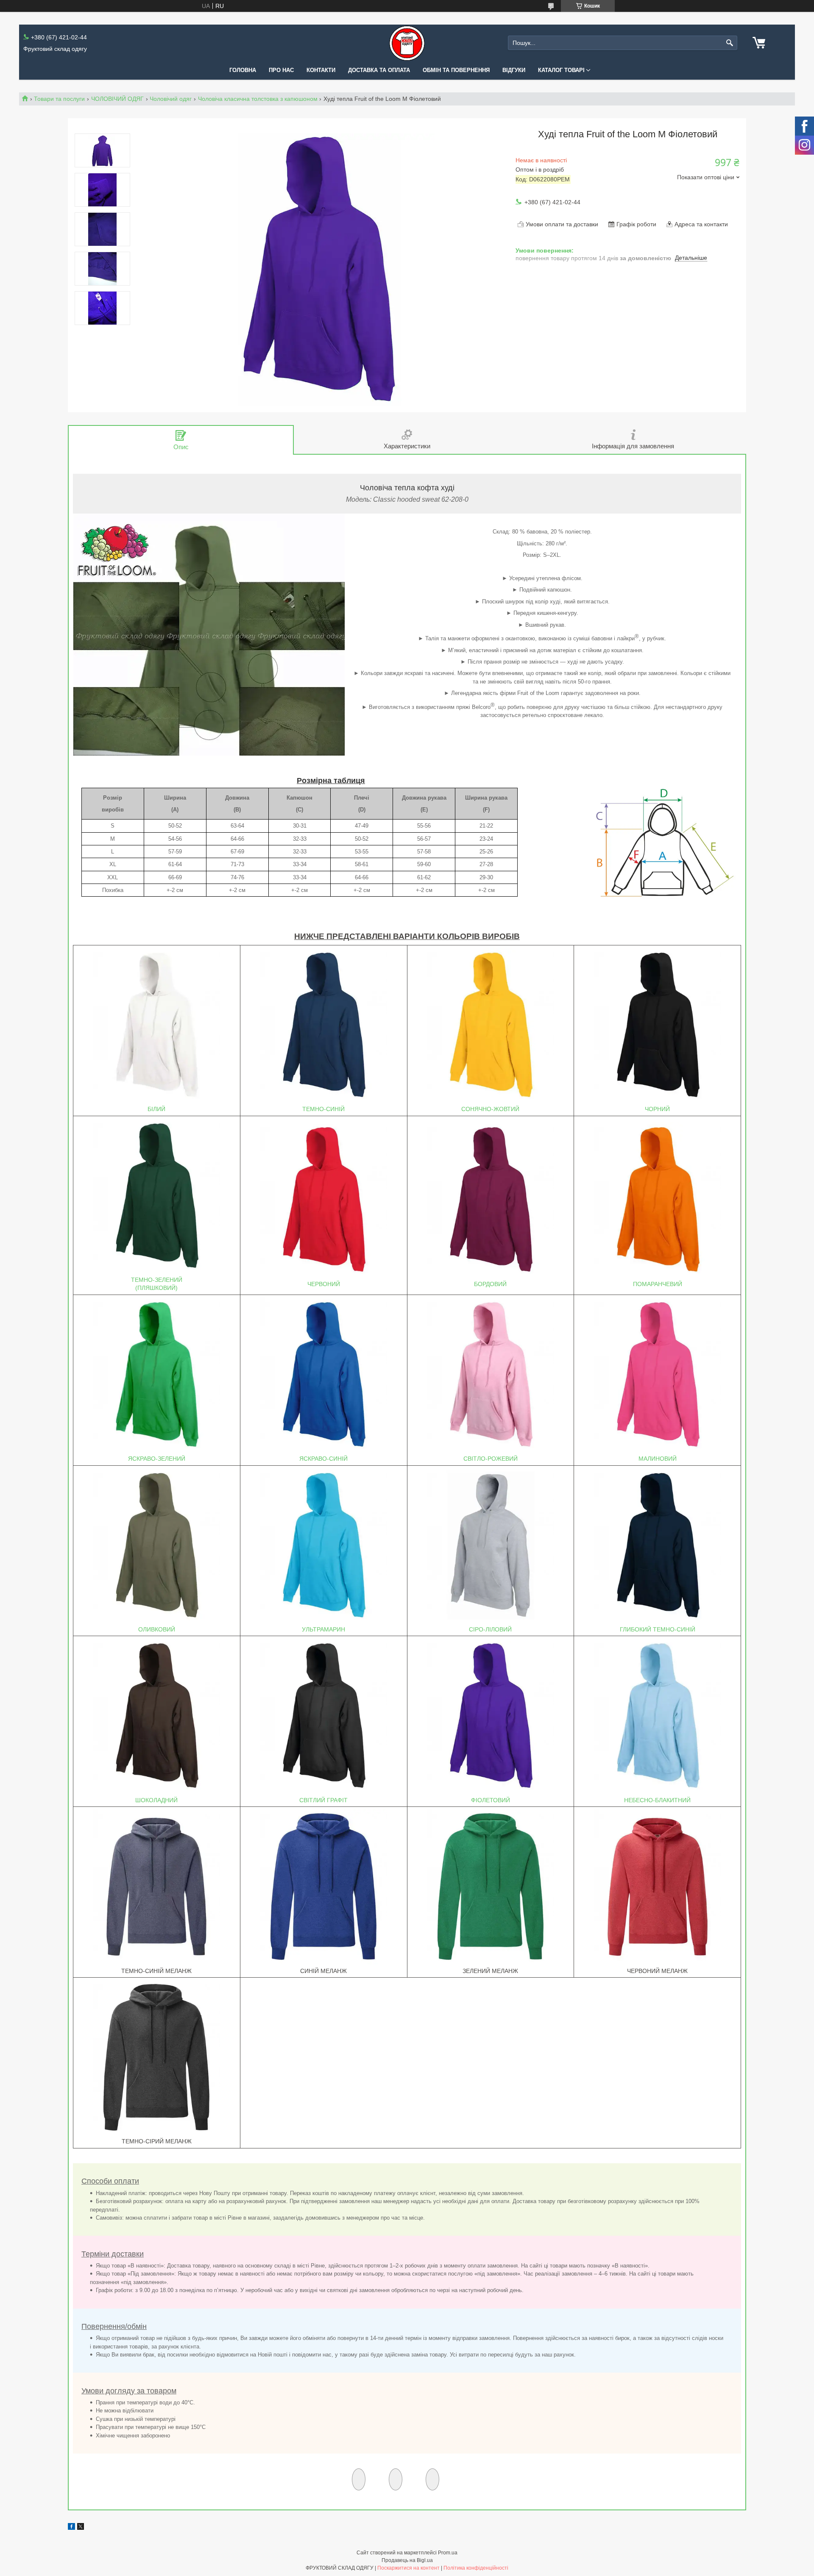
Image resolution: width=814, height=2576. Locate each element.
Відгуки (514, 70)
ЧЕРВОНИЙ (324, 1284)
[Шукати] (730, 43)
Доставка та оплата (379, 70)
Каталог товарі (561, 70)
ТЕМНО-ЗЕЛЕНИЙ (157, 1280)
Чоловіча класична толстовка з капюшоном (258, 99)
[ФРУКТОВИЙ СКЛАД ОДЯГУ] (407, 43)
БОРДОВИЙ (490, 1284)
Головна (243, 70)
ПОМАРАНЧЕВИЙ (658, 1284)
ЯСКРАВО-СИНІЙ (323, 1459)
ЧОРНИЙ (657, 1109)
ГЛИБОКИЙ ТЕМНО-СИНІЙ (658, 1629)
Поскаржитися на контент (408, 2568)
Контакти (321, 70)
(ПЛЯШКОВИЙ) (156, 1288)
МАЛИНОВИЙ (658, 1459)
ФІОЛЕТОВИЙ (491, 1800)
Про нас (281, 70)
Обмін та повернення (456, 70)
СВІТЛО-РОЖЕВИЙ (491, 1459)
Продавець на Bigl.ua (407, 2560)
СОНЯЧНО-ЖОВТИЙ (490, 1109)
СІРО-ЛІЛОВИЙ (490, 1629)
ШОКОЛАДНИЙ (156, 1800)
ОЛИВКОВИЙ (157, 1629)
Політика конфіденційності (476, 2568)
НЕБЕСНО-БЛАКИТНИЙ (657, 1800)
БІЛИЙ (156, 1109)
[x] (81, 2528)
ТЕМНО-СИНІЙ (323, 1109)
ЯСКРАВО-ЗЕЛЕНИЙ (157, 1459)
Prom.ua (448, 2553)
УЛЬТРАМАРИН (323, 1629)
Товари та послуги (59, 99)
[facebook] (71, 2528)
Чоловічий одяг (171, 99)
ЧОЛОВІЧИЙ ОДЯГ (117, 99)
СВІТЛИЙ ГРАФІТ (323, 1800)
